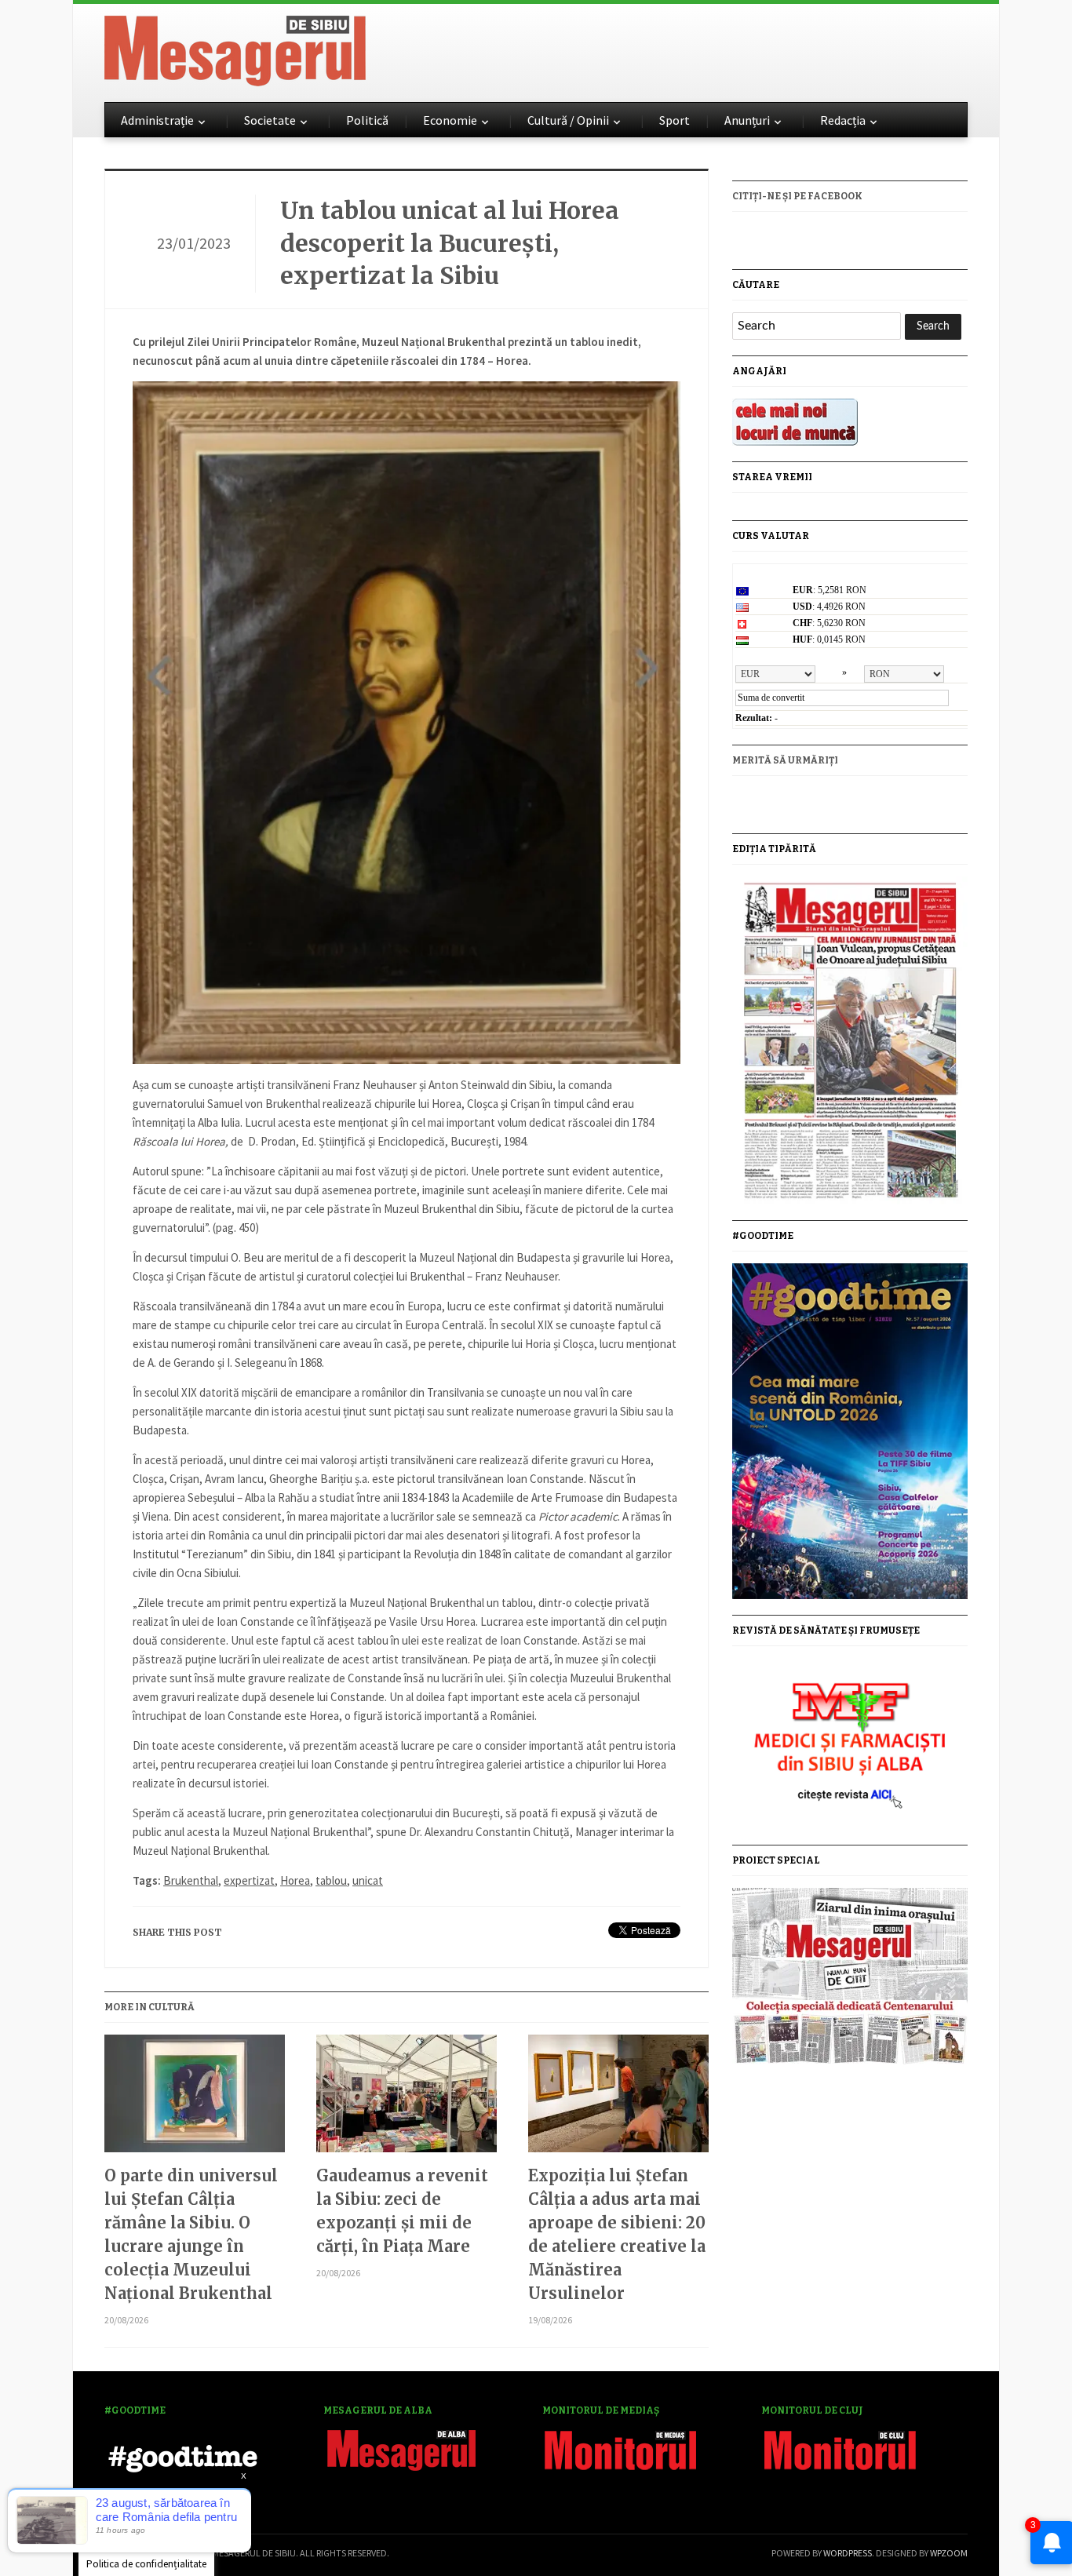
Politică (367, 120)
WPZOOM (949, 2553)
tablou (331, 1880)
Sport (675, 120)
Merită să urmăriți (785, 760)
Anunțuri (747, 120)
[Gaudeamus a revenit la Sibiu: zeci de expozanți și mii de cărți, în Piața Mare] (407, 2099)
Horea (295, 1880)
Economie (450, 120)
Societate (270, 120)
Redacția (843, 120)
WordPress (848, 2553)
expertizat (249, 1880)
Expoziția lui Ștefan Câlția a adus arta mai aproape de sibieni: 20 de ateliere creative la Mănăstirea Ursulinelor (617, 2234)
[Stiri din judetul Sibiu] (235, 48)
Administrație (157, 120)
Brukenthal (191, 1880)
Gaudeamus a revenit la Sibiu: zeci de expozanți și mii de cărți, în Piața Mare (402, 2211)
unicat (368, 1880)
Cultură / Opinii (568, 120)
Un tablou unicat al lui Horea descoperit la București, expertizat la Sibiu (450, 243)
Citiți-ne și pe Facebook (797, 196)
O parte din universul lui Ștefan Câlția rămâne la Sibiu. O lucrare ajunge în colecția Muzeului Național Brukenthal (191, 2234)
